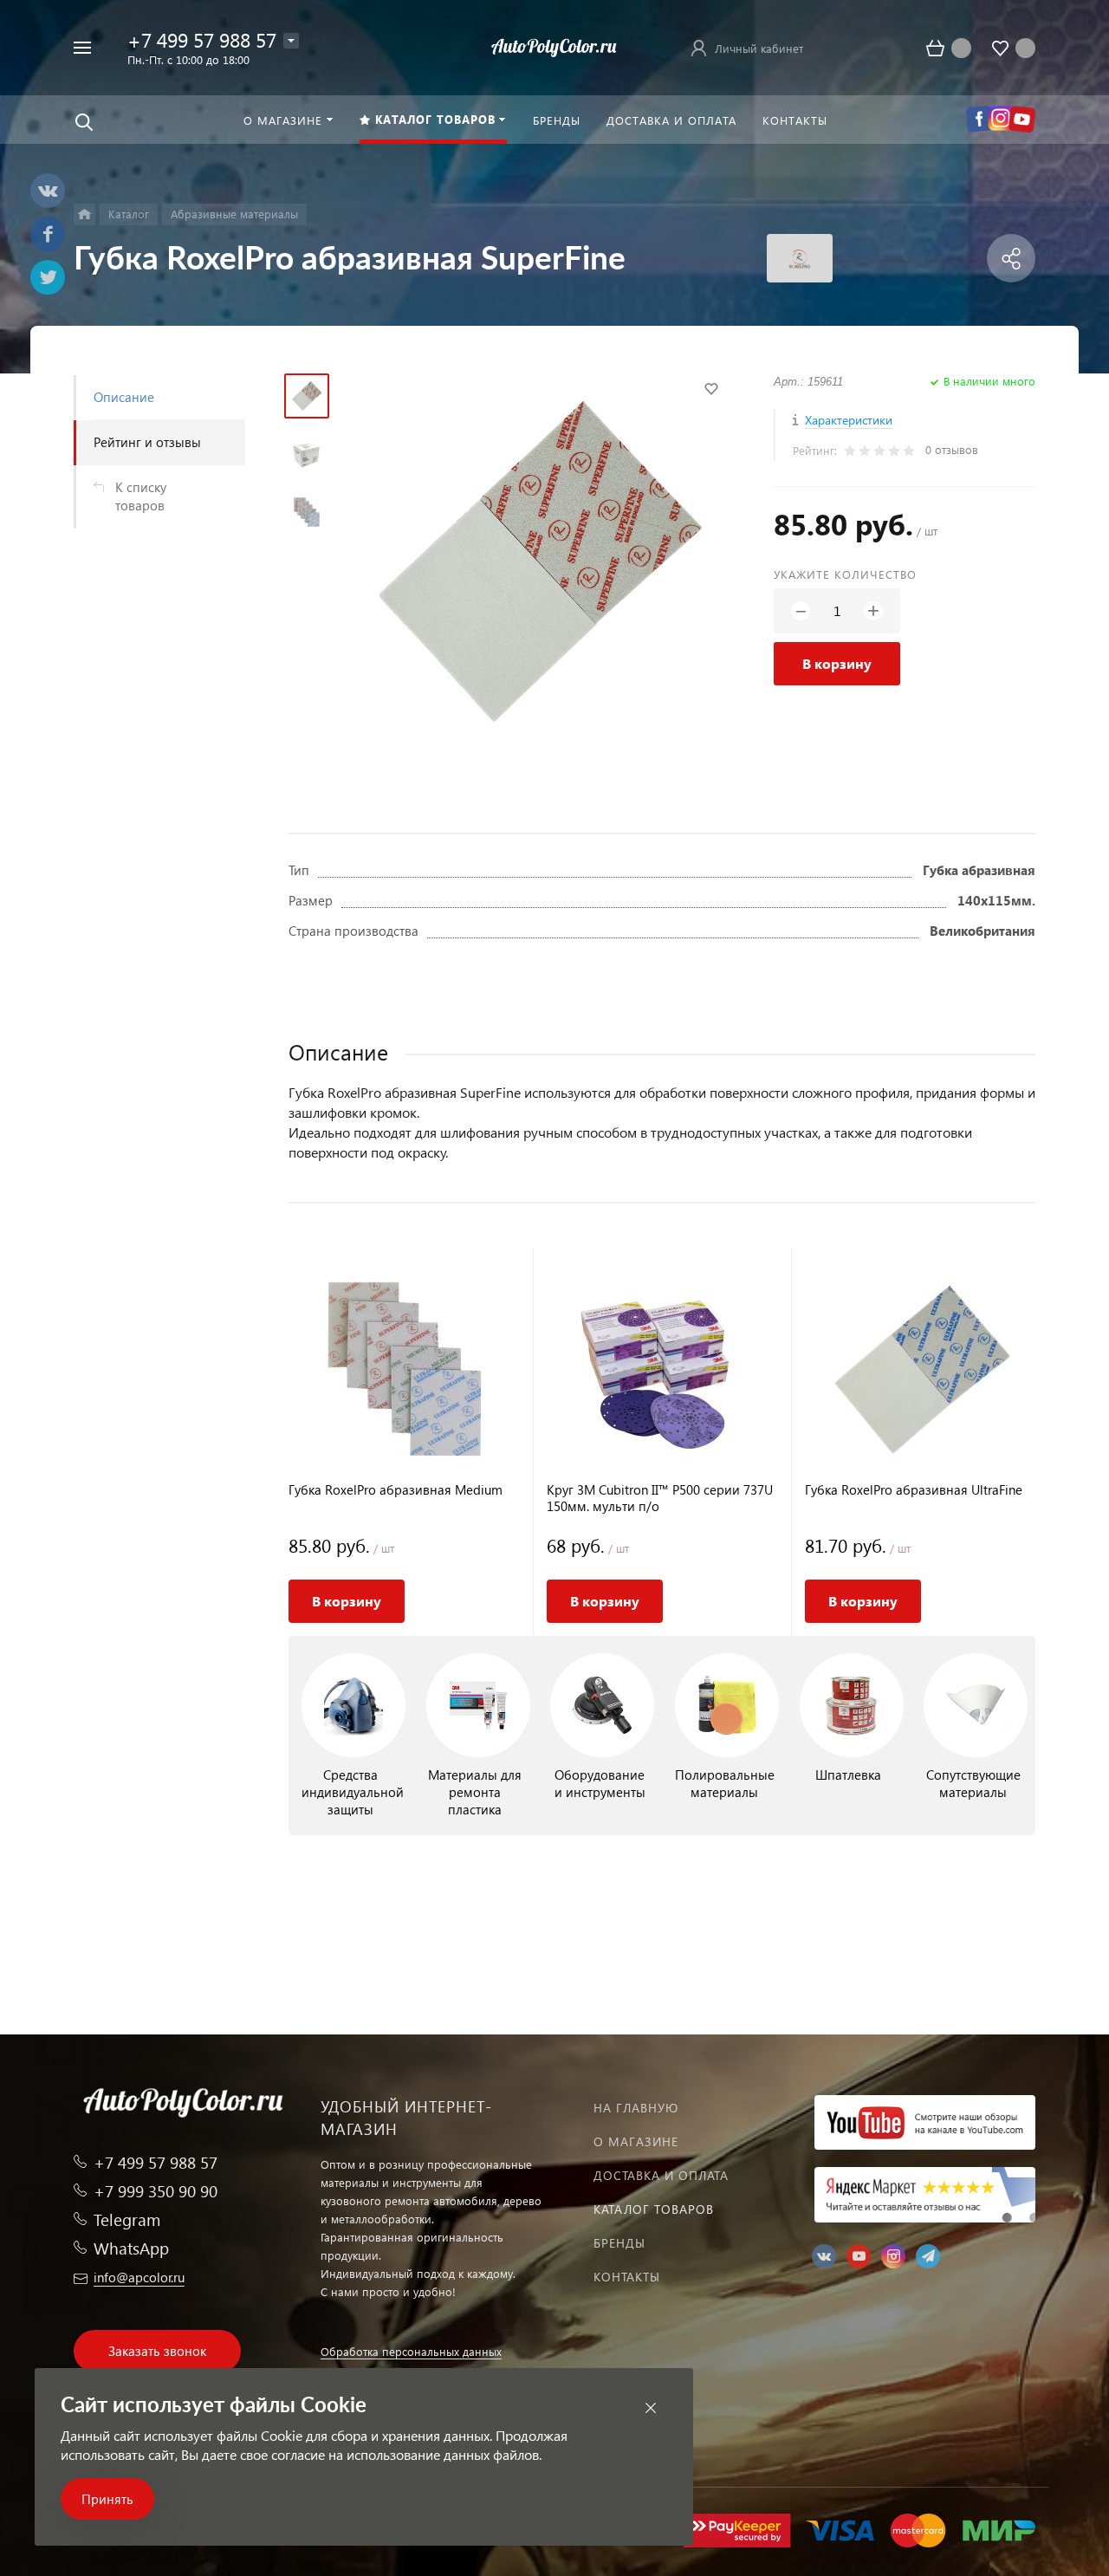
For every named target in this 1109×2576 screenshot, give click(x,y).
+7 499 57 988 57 (202, 39)
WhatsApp (131, 2248)
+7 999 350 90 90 (156, 2191)
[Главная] (84, 214)
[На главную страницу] (554, 45)
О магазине (636, 2141)
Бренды (619, 2243)
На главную (636, 2108)
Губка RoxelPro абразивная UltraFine (914, 1490)
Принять (107, 2499)
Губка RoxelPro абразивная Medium (396, 1490)
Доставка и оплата (661, 2175)
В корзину (837, 663)
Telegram (127, 2219)
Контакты (627, 2277)
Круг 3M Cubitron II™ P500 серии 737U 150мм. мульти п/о (660, 1498)
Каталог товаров (654, 2209)
